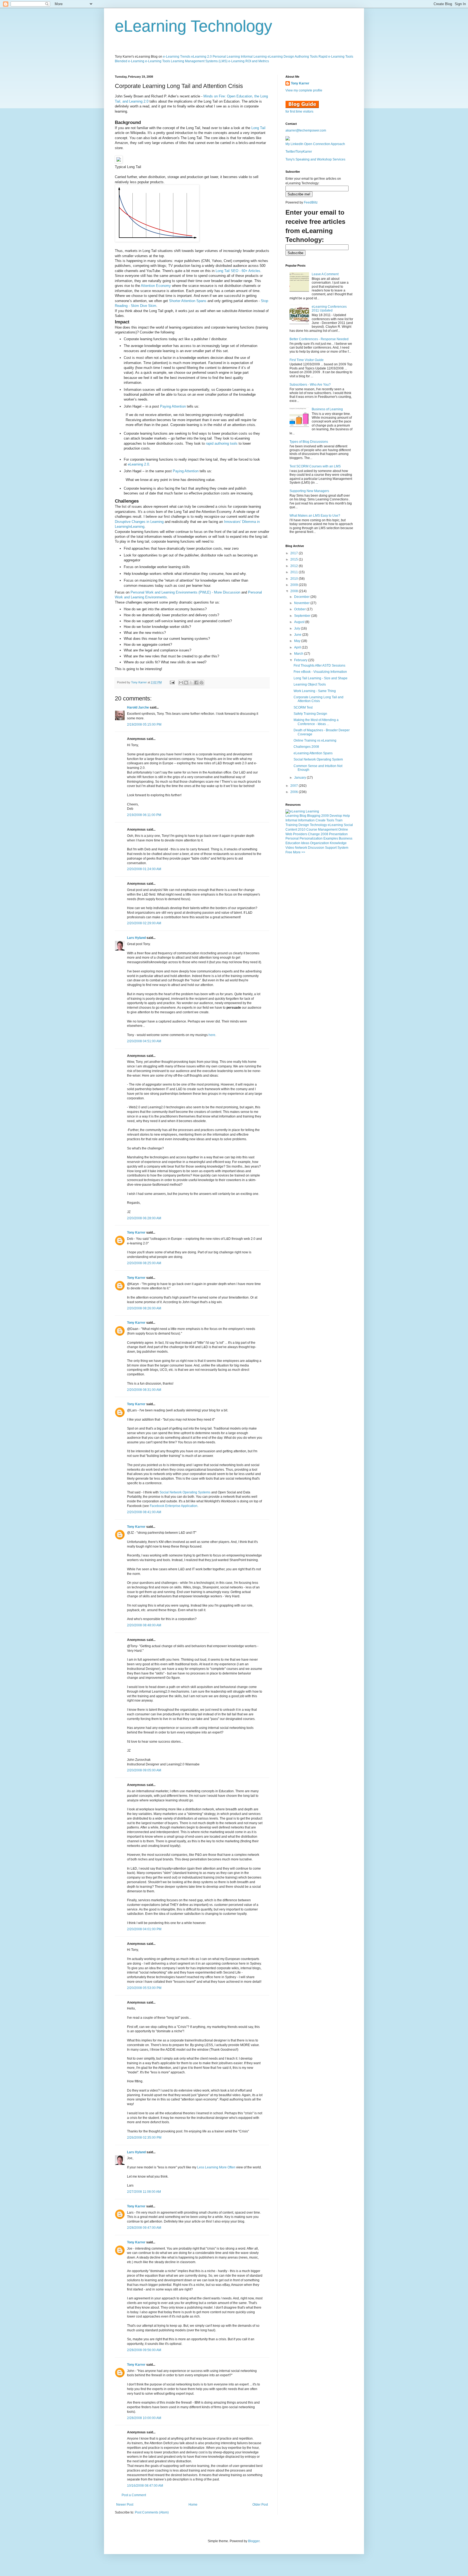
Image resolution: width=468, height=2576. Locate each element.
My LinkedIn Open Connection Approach (315, 144)
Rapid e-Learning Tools (336, 57)
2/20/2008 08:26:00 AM (144, 1308)
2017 (295, 553)
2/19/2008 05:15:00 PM (144, 725)
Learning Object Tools (310, 684)
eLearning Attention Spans (313, 753)
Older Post (260, 2505)
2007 (295, 786)
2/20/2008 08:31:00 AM (144, 1390)
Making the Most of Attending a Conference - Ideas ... (316, 722)
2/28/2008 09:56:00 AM (144, 2350)
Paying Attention (173, 406)
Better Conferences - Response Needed (319, 339)
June (298, 635)
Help (346, 816)
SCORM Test (303, 707)
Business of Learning (327, 409)
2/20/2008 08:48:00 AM (144, 1625)
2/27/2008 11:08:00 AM (144, 2192)
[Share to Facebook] (196, 683)
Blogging (314, 816)
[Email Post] (172, 682)
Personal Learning (226, 57)
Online (343, 830)
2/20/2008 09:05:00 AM (144, 1770)
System (343, 848)
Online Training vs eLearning (315, 740)
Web (289, 834)
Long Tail (258, 128)
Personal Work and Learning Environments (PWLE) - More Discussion (185, 592)
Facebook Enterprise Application (174, 1506)
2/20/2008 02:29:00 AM (144, 923)
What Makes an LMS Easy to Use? (315, 516)
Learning (292, 816)
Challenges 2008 (306, 747)
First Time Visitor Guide (307, 360)
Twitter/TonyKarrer (299, 152)
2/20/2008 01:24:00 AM (144, 869)
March (299, 654)
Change (314, 834)
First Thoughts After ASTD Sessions (319, 666)
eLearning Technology (194, 26)
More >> (299, 852)
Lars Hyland (136, 938)
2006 (295, 792)
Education (293, 843)
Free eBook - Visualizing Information (320, 672)
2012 (295, 566)
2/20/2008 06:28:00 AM (144, 1218)
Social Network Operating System (318, 759)
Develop (336, 816)
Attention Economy (156, 286)
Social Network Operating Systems (185, 1492)
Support (331, 848)
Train (339, 820)
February (301, 660)
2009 (295, 585)
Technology (318, 825)
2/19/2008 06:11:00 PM (144, 815)
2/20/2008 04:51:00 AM (144, 1041)
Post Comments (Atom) (152, 2512)
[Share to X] (191, 683)
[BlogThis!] (186, 683)
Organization (320, 843)
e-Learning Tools (158, 61)
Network (301, 848)
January (300, 778)
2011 (295, 572)
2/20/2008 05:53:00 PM (144, 1988)
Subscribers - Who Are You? (310, 385)
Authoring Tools (306, 57)
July (298, 628)
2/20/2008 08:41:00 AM (144, 1512)
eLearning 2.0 (201, 57)
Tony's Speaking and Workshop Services (315, 159)
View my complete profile (304, 90)
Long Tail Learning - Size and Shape (321, 678)
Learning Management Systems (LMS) (199, 61)
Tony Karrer (139, 682)
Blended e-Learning (130, 61)
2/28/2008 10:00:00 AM (144, 2418)
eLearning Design (281, 57)
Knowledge (338, 843)
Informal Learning (254, 57)
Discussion (316, 848)
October (300, 609)
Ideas (305, 843)
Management (328, 830)
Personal (292, 838)
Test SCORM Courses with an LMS (315, 466)
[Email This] (181, 683)
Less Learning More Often (216, 2167)
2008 (295, 591)
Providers (300, 834)
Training (292, 825)
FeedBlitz (311, 202)
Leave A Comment (325, 274)
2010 (295, 579)
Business (346, 838)
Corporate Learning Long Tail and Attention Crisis (318, 699)
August (300, 622)
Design (304, 825)
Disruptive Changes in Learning (139, 522)
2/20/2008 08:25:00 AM (144, 1263)
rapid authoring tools (222, 443)
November (302, 603)
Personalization (311, 838)
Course (312, 830)
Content (291, 830)
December (302, 597)
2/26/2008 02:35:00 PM (144, 2138)
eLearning (335, 825)
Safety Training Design (310, 714)
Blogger (254, 2541)
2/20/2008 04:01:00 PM (144, 1929)
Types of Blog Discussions (309, 442)
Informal (291, 820)
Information (306, 820)
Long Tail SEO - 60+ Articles (238, 271)
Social (348, 825)
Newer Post (125, 2505)
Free (289, 852)
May (298, 641)
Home (193, 2505)
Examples (331, 838)
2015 (295, 559)
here (212, 1035)
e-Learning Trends (177, 57)
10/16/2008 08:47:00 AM (145, 2486)
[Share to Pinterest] (201, 683)
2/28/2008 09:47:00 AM (144, 2228)
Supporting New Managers (309, 491)
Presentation (338, 834)
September (303, 616)
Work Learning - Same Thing (315, 691)
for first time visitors (299, 112)
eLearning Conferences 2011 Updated (329, 309)
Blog (303, 816)
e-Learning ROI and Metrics (249, 61)
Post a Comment (134, 2495)
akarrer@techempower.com (306, 130)
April (298, 647)
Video (290, 848)
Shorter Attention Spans (188, 301)
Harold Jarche (138, 707)
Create (321, 820)
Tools (330, 820)
